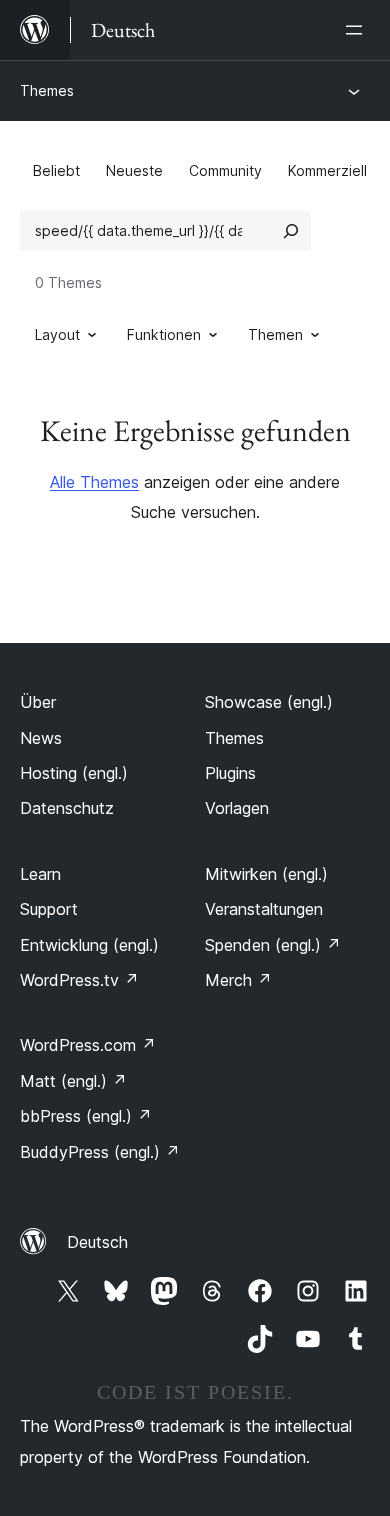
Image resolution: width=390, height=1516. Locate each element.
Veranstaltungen (264, 909)
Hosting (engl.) (74, 773)
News (41, 738)
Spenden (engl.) (273, 945)
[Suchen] (291, 231)
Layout (57, 334)
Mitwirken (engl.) (266, 874)
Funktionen (164, 334)
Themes (47, 90)
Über (38, 702)
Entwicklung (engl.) (89, 945)
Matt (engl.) (73, 1081)
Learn (40, 874)
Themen (275, 334)
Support (49, 909)
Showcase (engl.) (269, 702)
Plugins (230, 773)
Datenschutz (67, 808)
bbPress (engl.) (86, 1116)
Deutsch (97, 1242)
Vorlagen (237, 808)
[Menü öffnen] (358, 30)
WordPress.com (88, 1045)
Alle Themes (94, 482)
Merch (238, 980)
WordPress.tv (79, 980)
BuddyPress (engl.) (100, 1152)
